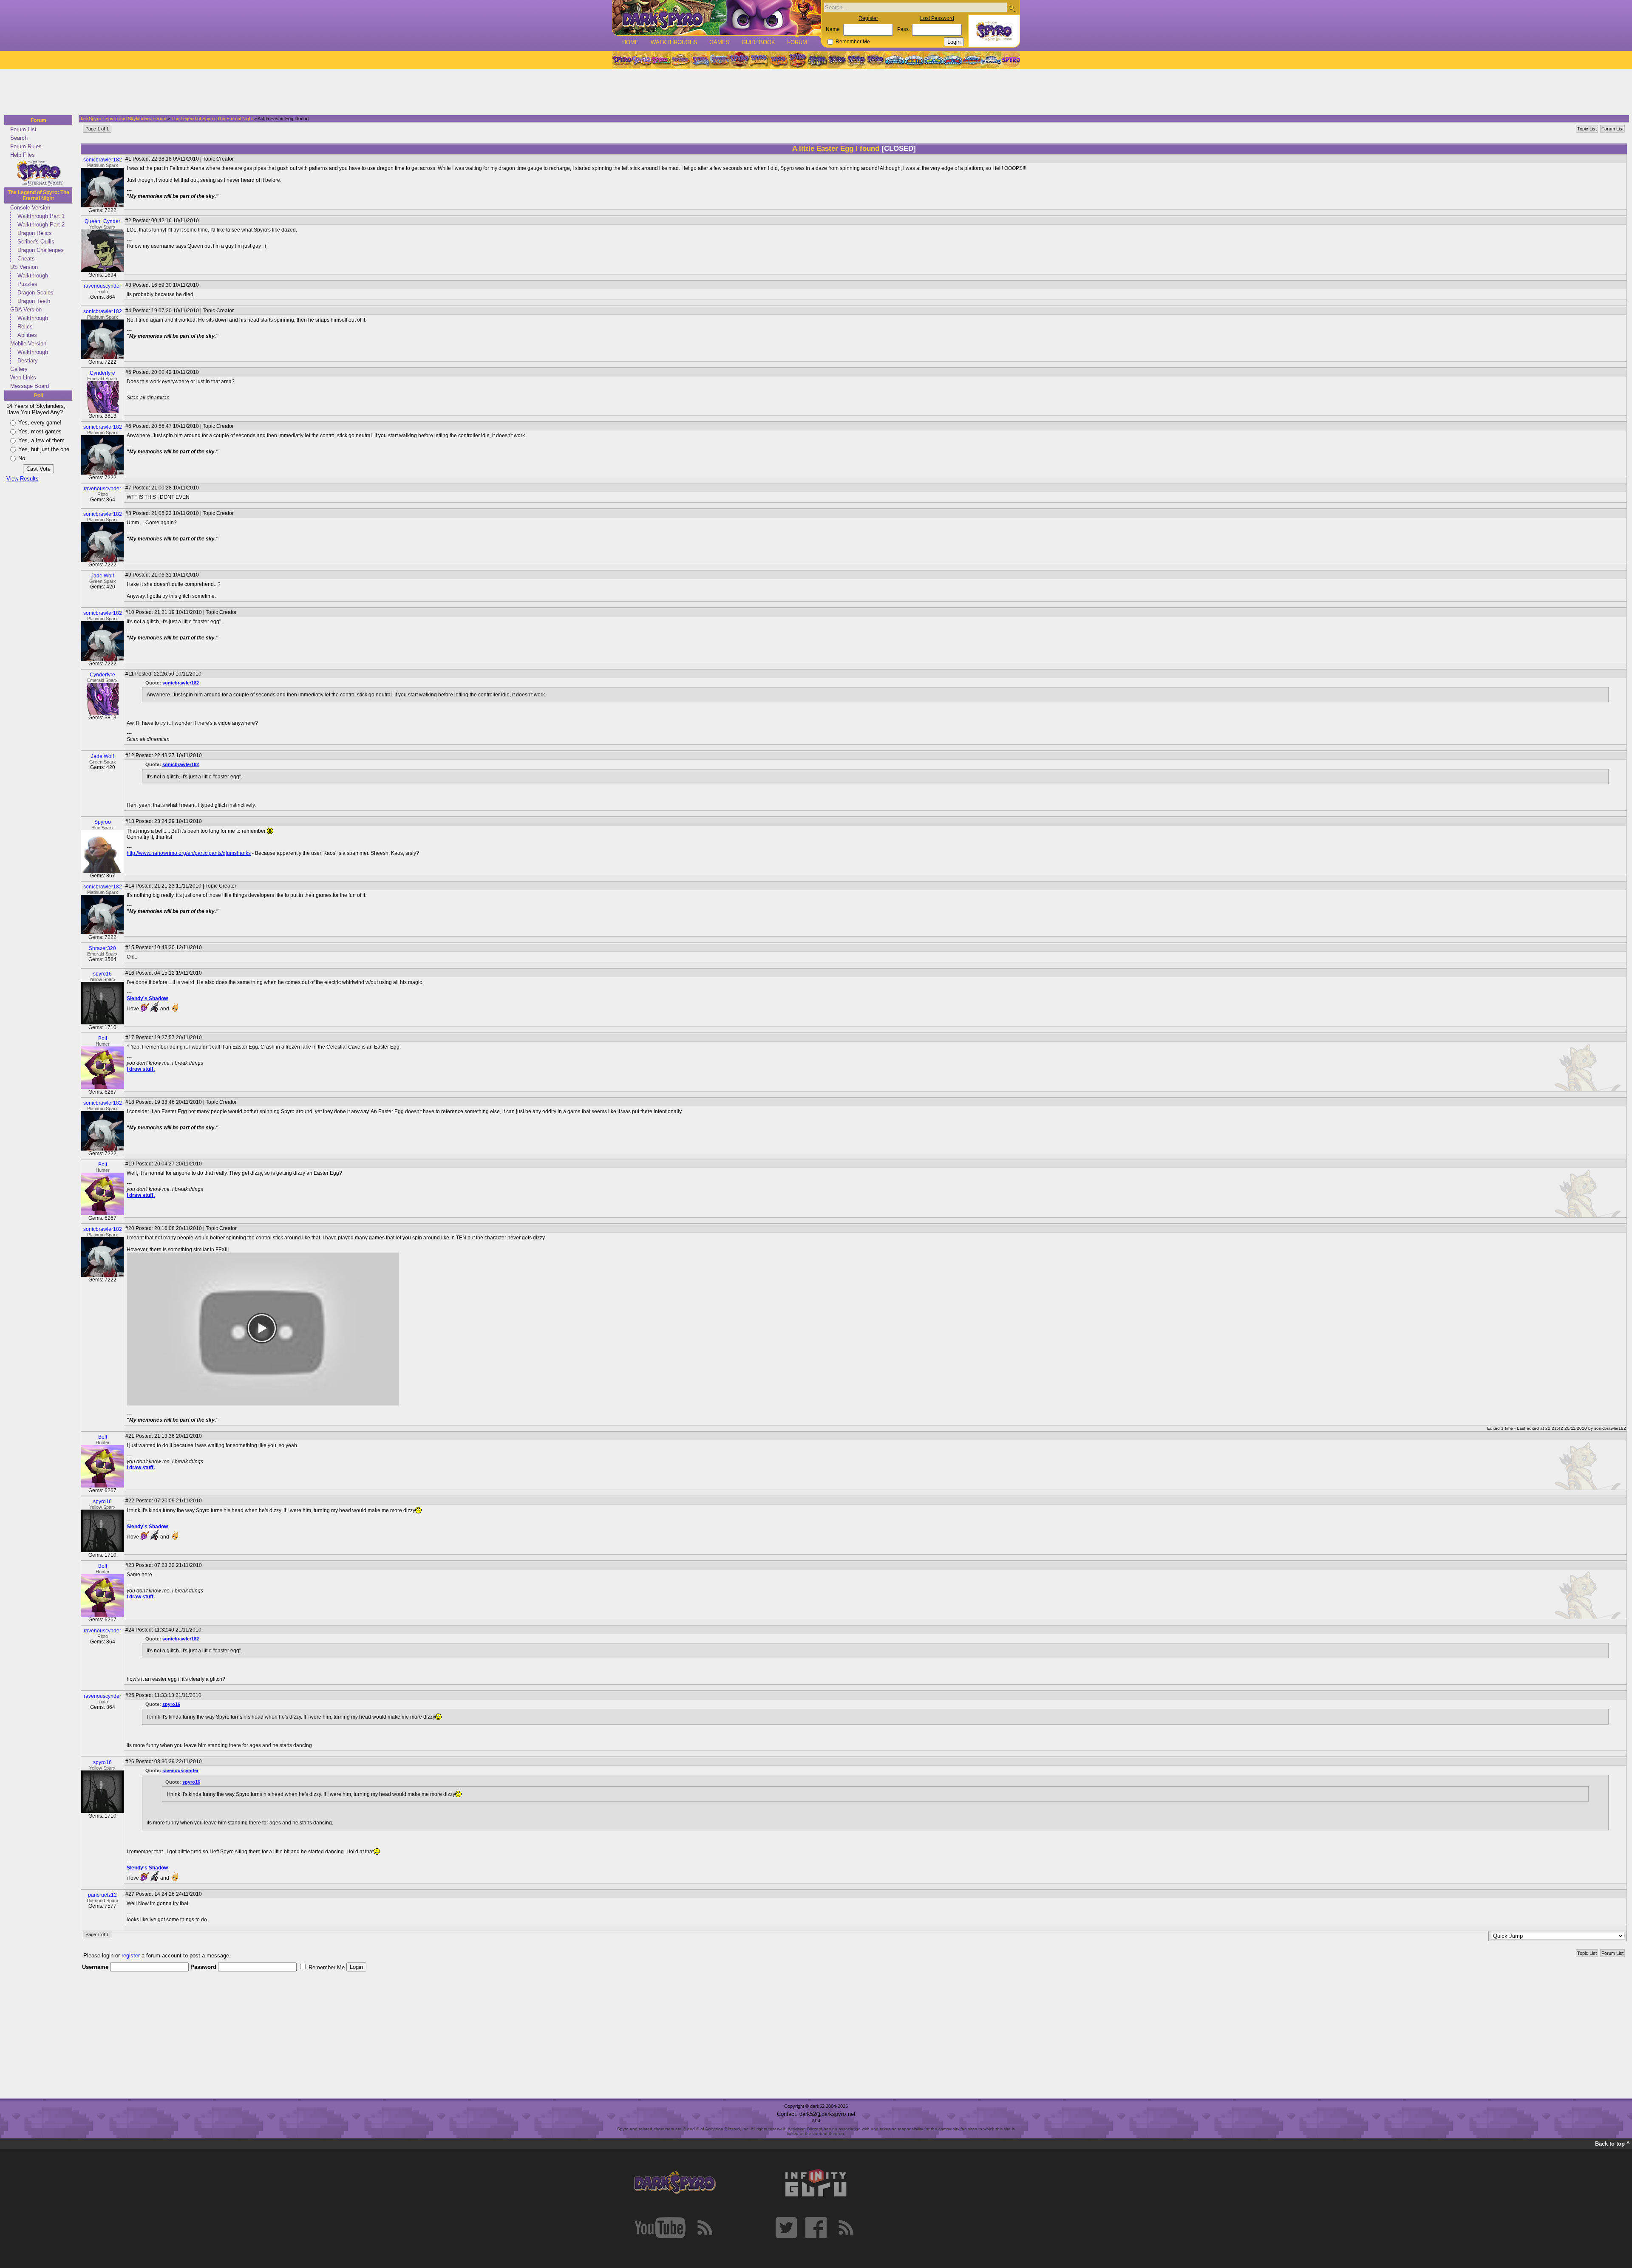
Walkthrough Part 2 (41, 225)
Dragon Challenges (41, 250)
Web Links (23, 378)
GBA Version (26, 310)
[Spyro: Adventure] (759, 60)
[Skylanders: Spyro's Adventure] (895, 60)
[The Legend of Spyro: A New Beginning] (837, 60)
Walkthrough (33, 276)
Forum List (23, 129)
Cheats (26, 259)
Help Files (23, 155)
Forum (797, 42)
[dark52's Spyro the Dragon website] (717, 18)
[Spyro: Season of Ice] (700, 60)
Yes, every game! (40, 423)
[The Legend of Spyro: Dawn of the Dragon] (876, 60)
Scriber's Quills (36, 242)
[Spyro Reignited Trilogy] (622, 60)
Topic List (1587, 129)
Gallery (19, 369)
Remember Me (853, 42)
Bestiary (28, 361)
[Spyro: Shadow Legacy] (817, 60)
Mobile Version (28, 344)
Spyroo (103, 822)
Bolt (103, 1038)
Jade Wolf (102, 576)
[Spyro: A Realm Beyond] (1010, 60)
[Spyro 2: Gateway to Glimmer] (661, 60)
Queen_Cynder (102, 221)
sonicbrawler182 (103, 160)
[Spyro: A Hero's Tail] (798, 60)
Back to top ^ (1612, 2144)
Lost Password (937, 18)
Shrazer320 (102, 948)
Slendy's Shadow (147, 998)
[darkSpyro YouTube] (660, 2228)
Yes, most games (40, 431)
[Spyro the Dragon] (641, 60)
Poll (38, 396)
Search (19, 138)
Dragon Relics (35, 233)
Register (868, 18)
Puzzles (27, 284)
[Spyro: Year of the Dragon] (680, 60)
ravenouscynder (102, 286)
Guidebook (758, 42)
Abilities (27, 335)
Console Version (30, 208)
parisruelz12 (102, 1895)
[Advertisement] (813, 93)
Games (720, 42)
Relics (25, 327)
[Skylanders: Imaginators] (991, 60)
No (22, 458)
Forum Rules (26, 146)
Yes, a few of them (41, 440)
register (131, 1956)
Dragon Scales (35, 293)
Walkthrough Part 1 (41, 216)
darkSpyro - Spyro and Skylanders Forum (123, 119)
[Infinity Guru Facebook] (816, 2228)
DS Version (24, 267)
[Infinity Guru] (816, 2183)
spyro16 (102, 974)
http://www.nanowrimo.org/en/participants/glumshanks (189, 853)
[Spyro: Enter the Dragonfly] (739, 60)
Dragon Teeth (34, 301)
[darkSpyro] (675, 2183)
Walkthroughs (674, 42)
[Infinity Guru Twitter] (786, 2228)
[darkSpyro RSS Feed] (705, 2228)
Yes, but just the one (44, 449)
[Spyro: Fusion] (778, 60)
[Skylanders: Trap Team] (953, 60)
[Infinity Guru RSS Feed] (846, 2228)
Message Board (30, 386)
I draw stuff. (141, 1069)
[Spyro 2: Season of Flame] (720, 60)
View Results (23, 479)
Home (630, 42)
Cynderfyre (102, 373)
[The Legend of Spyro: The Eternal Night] (856, 60)
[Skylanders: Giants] (914, 60)
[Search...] (1012, 8)
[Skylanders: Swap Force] (934, 60)
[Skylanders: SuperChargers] (972, 60)
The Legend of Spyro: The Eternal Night (38, 195)
